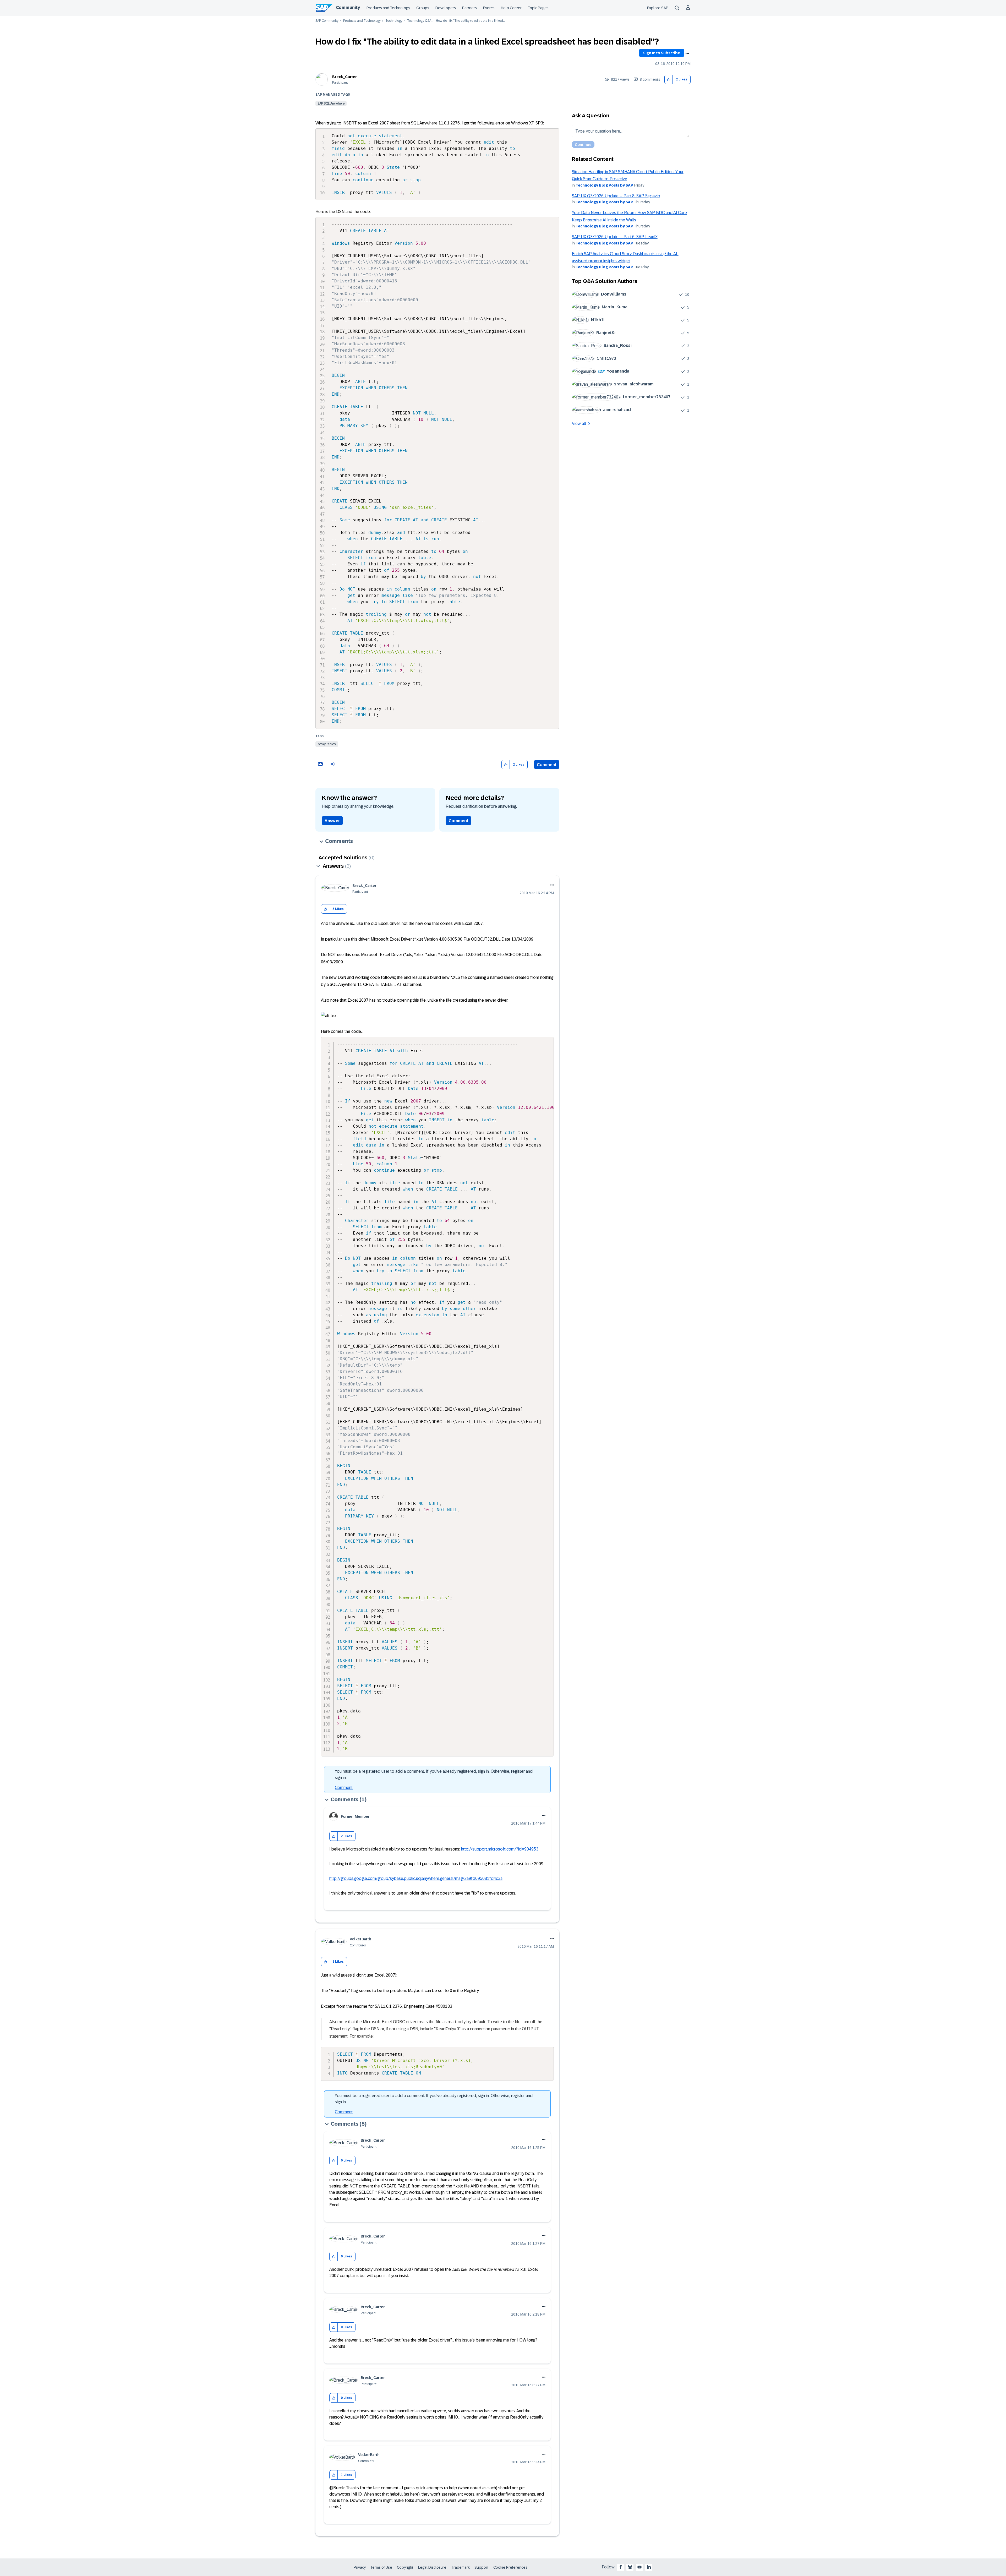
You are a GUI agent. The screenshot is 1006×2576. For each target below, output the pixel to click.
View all (579, 424)
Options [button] (687, 54)
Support (482, 2567)
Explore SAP (658, 8)
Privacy (360, 2567)
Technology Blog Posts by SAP (604, 185)
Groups (423, 8)
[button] (669, 80)
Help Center (511, 8)
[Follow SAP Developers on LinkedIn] (649, 2567)
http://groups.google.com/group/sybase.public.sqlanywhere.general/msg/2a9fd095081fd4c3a (416, 1878)
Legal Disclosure (432, 2567)
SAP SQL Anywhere (331, 103)
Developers (446, 8)
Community (348, 7)
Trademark (460, 2567)
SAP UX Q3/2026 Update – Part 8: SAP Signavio (616, 196)
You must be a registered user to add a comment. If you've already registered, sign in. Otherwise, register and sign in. (434, 1774)
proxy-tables (327, 744)
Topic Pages (538, 8)
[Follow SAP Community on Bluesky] (630, 2567)
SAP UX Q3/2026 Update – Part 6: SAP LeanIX (615, 237)
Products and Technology (388, 8)
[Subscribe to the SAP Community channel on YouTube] (639, 2567)
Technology (394, 21)
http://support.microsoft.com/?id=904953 (500, 1849)
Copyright (405, 2567)
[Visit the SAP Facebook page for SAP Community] (621, 2567)
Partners (469, 8)
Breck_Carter (345, 77)
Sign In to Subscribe (662, 53)
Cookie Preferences (510, 2567)
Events (489, 8)
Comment (547, 765)
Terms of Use (381, 2567)
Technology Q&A (419, 21)
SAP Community (327, 21)
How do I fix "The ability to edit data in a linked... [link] (470, 21)
